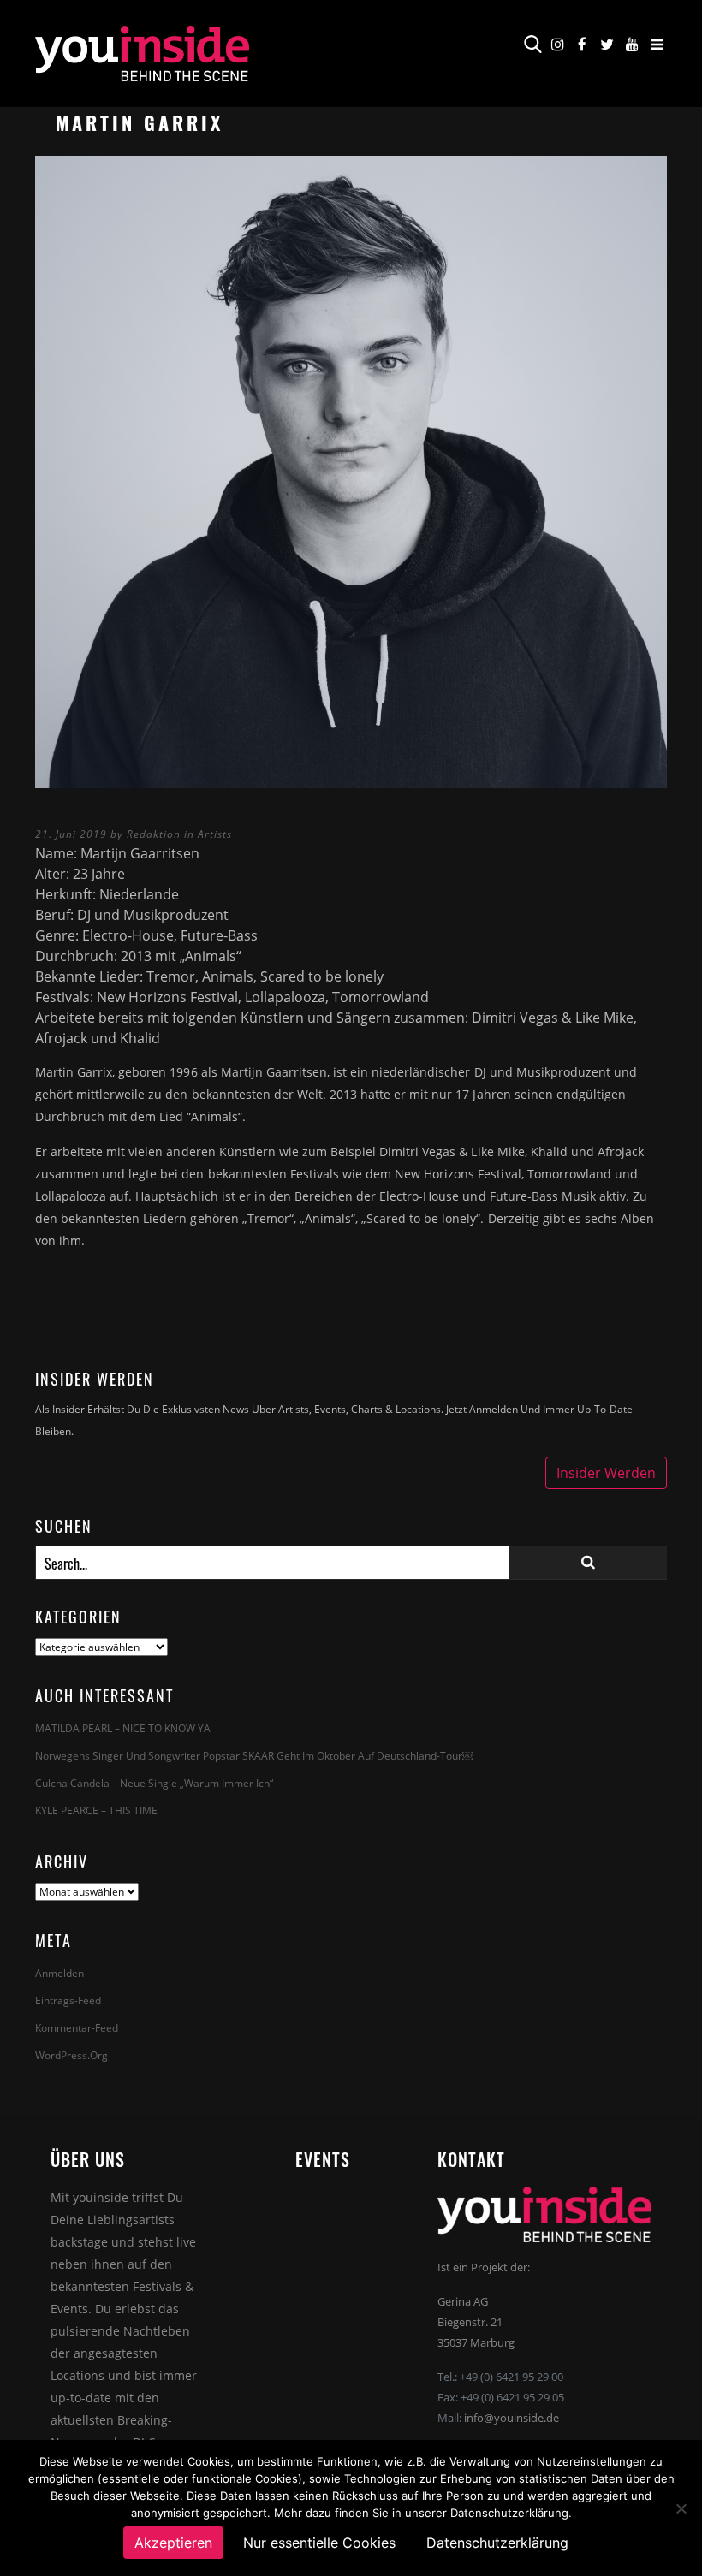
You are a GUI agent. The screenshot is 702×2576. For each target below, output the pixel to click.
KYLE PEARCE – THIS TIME (96, 1810)
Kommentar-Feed (77, 2028)
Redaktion (154, 834)
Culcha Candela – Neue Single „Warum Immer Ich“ (154, 1783)
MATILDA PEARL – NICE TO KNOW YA (123, 1728)
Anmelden (59, 1973)
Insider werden (606, 1473)
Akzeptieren (173, 2543)
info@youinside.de (512, 2418)
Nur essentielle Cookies (319, 2543)
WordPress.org (71, 2055)
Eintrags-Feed (68, 2000)
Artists (215, 834)
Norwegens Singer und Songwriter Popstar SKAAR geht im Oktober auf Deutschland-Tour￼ (254, 1756)
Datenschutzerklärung (497, 2543)
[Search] (588, 1562)
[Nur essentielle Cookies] (681, 2508)
